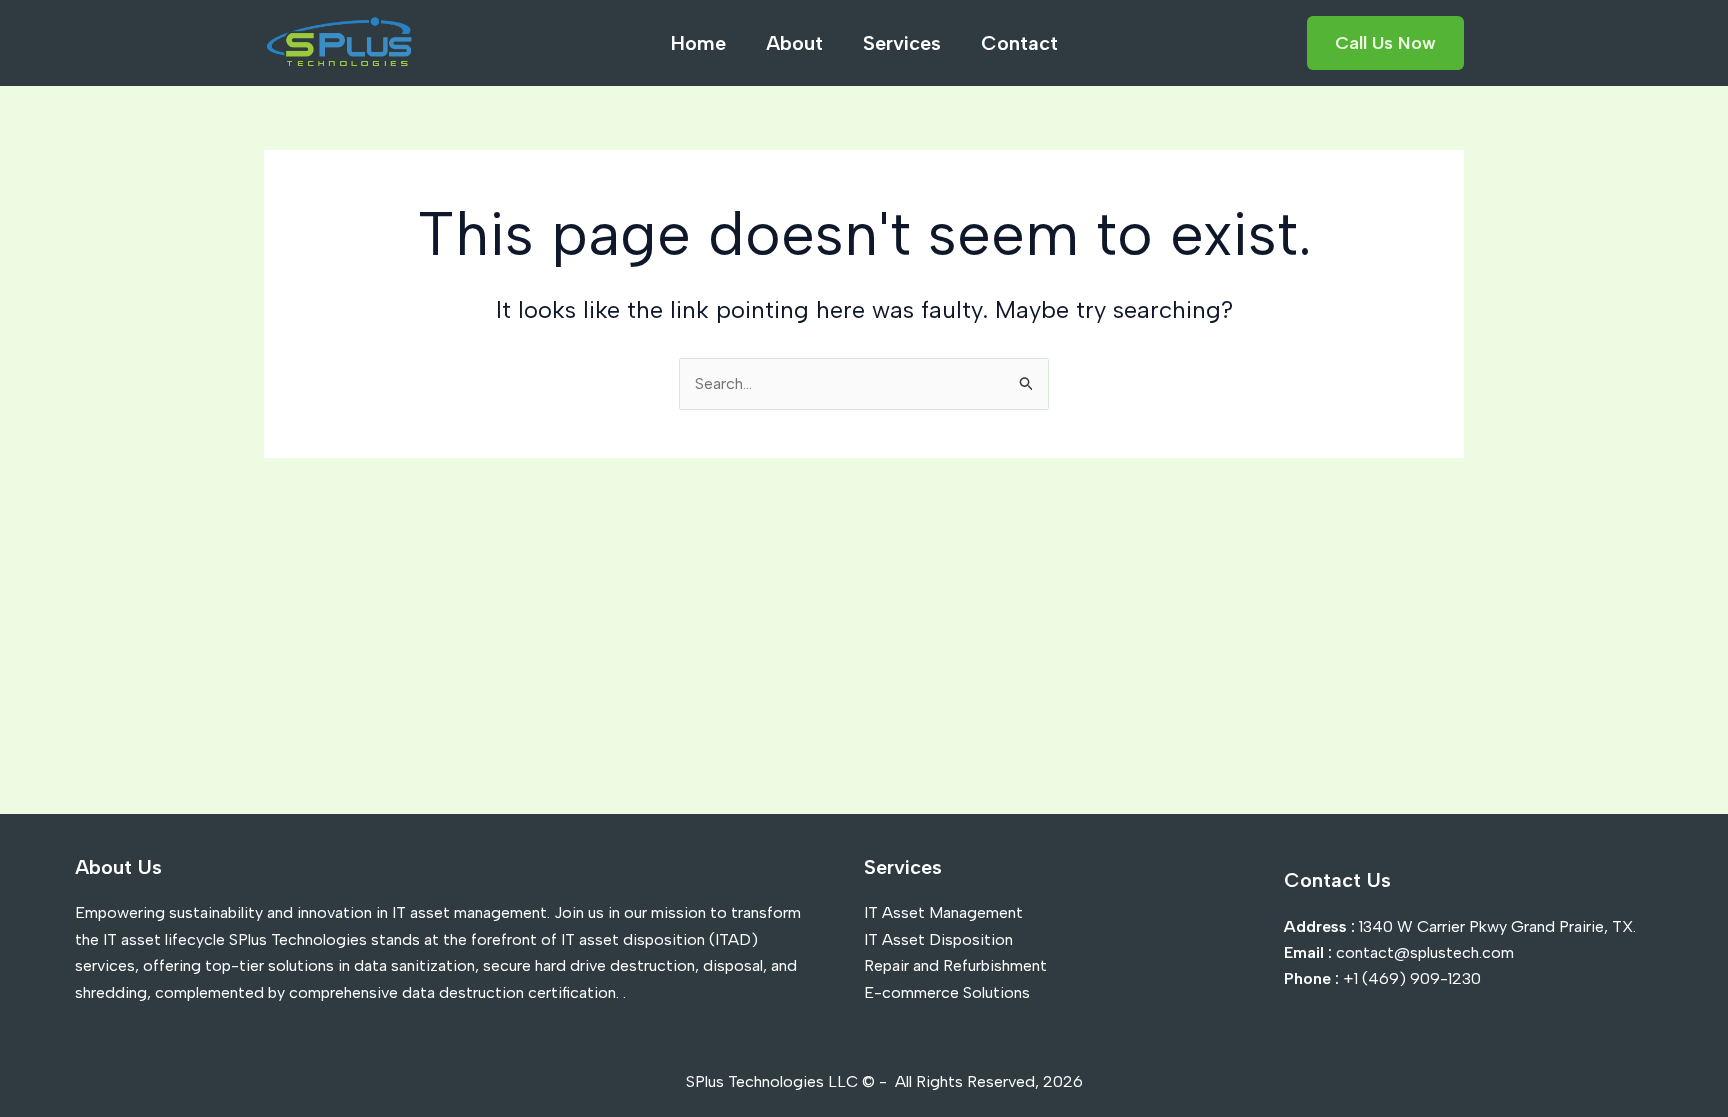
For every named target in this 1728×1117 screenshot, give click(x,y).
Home (698, 43)
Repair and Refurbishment (955, 965)
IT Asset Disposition (938, 939)
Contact (1019, 43)
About (794, 43)
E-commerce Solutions (947, 992)
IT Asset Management (943, 912)
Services (902, 43)
